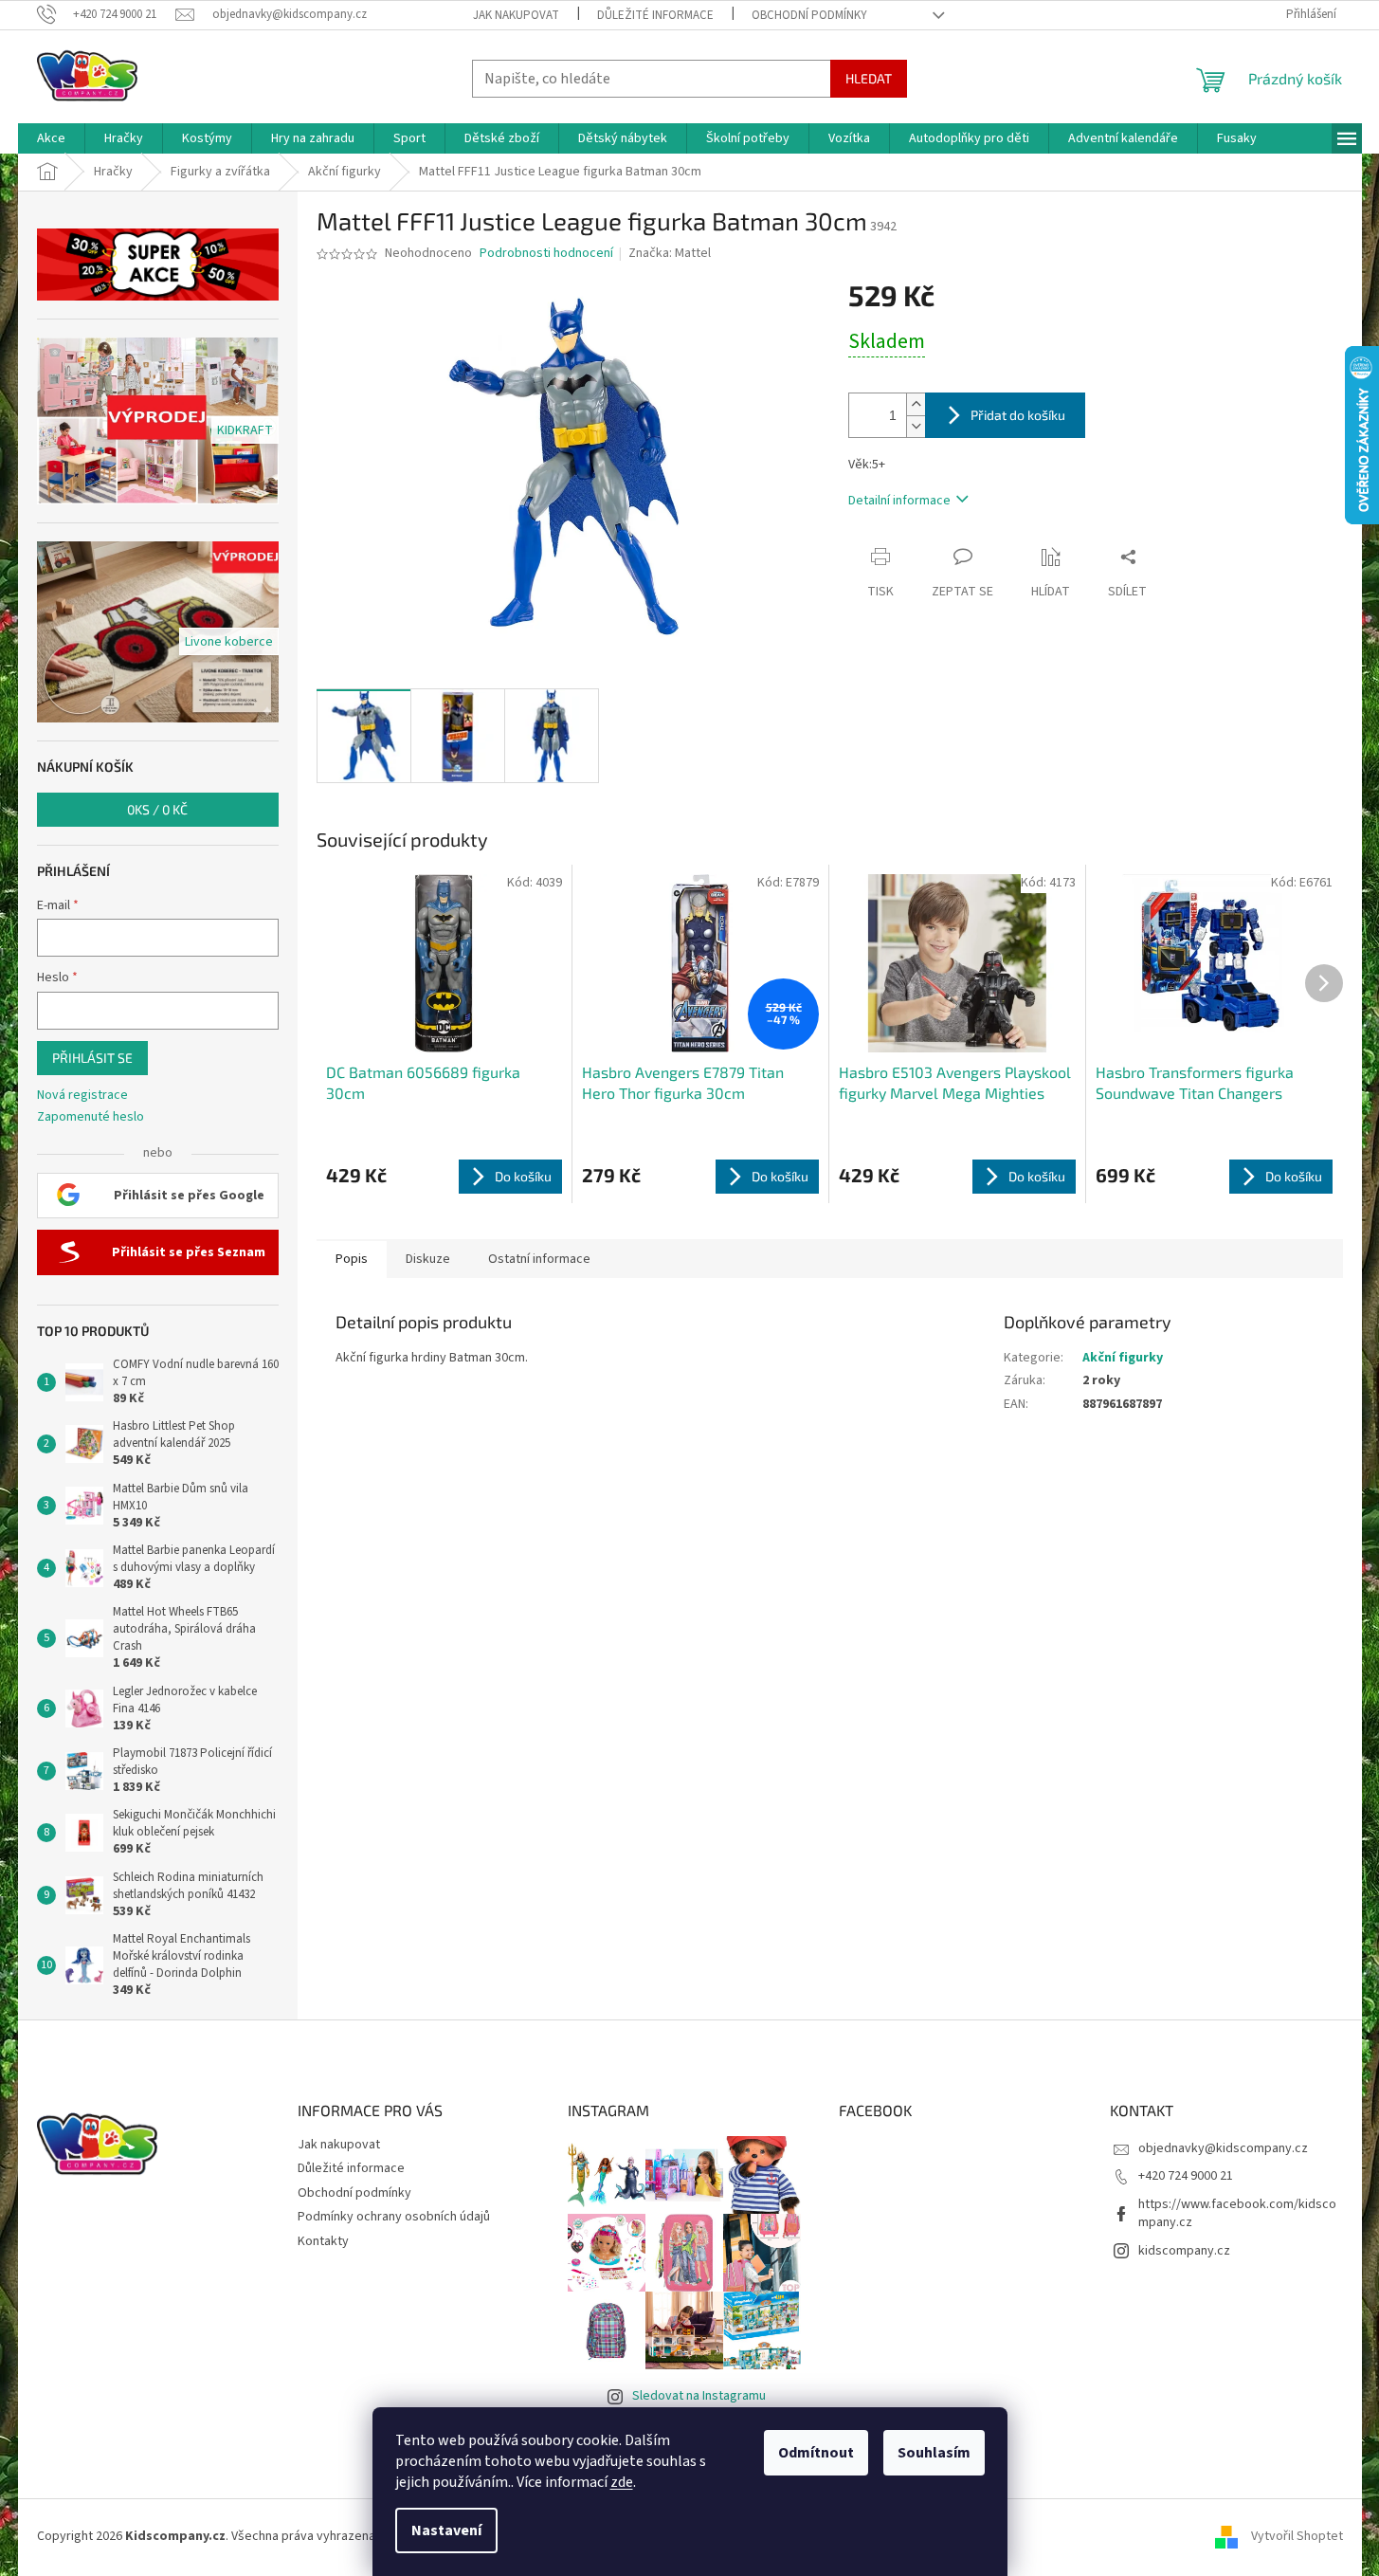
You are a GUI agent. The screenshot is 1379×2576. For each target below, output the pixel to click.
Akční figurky (1123, 1358)
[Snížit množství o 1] (916, 426)
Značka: (670, 253)
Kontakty (323, 2241)
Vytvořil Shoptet (1297, 2536)
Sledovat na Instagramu (699, 2396)
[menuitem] (51, 138)
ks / (157, 809)
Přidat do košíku (1018, 415)
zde (622, 2482)
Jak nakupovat (516, 15)
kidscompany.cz (1184, 2251)
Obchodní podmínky (809, 15)
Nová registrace (82, 1096)
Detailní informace (899, 501)
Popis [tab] (352, 1259)
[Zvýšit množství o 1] (916, 404)
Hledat (869, 78)
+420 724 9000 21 (1186, 2176)
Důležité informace (655, 15)
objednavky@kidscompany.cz (1223, 2148)
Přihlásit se (92, 1058)
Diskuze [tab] (428, 1259)
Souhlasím (934, 2453)
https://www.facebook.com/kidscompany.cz (1237, 2213)
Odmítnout (816, 2453)
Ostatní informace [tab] (539, 1259)
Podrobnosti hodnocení (546, 254)
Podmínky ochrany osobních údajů (394, 2217)
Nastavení (446, 2530)
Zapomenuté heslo (91, 1117)
